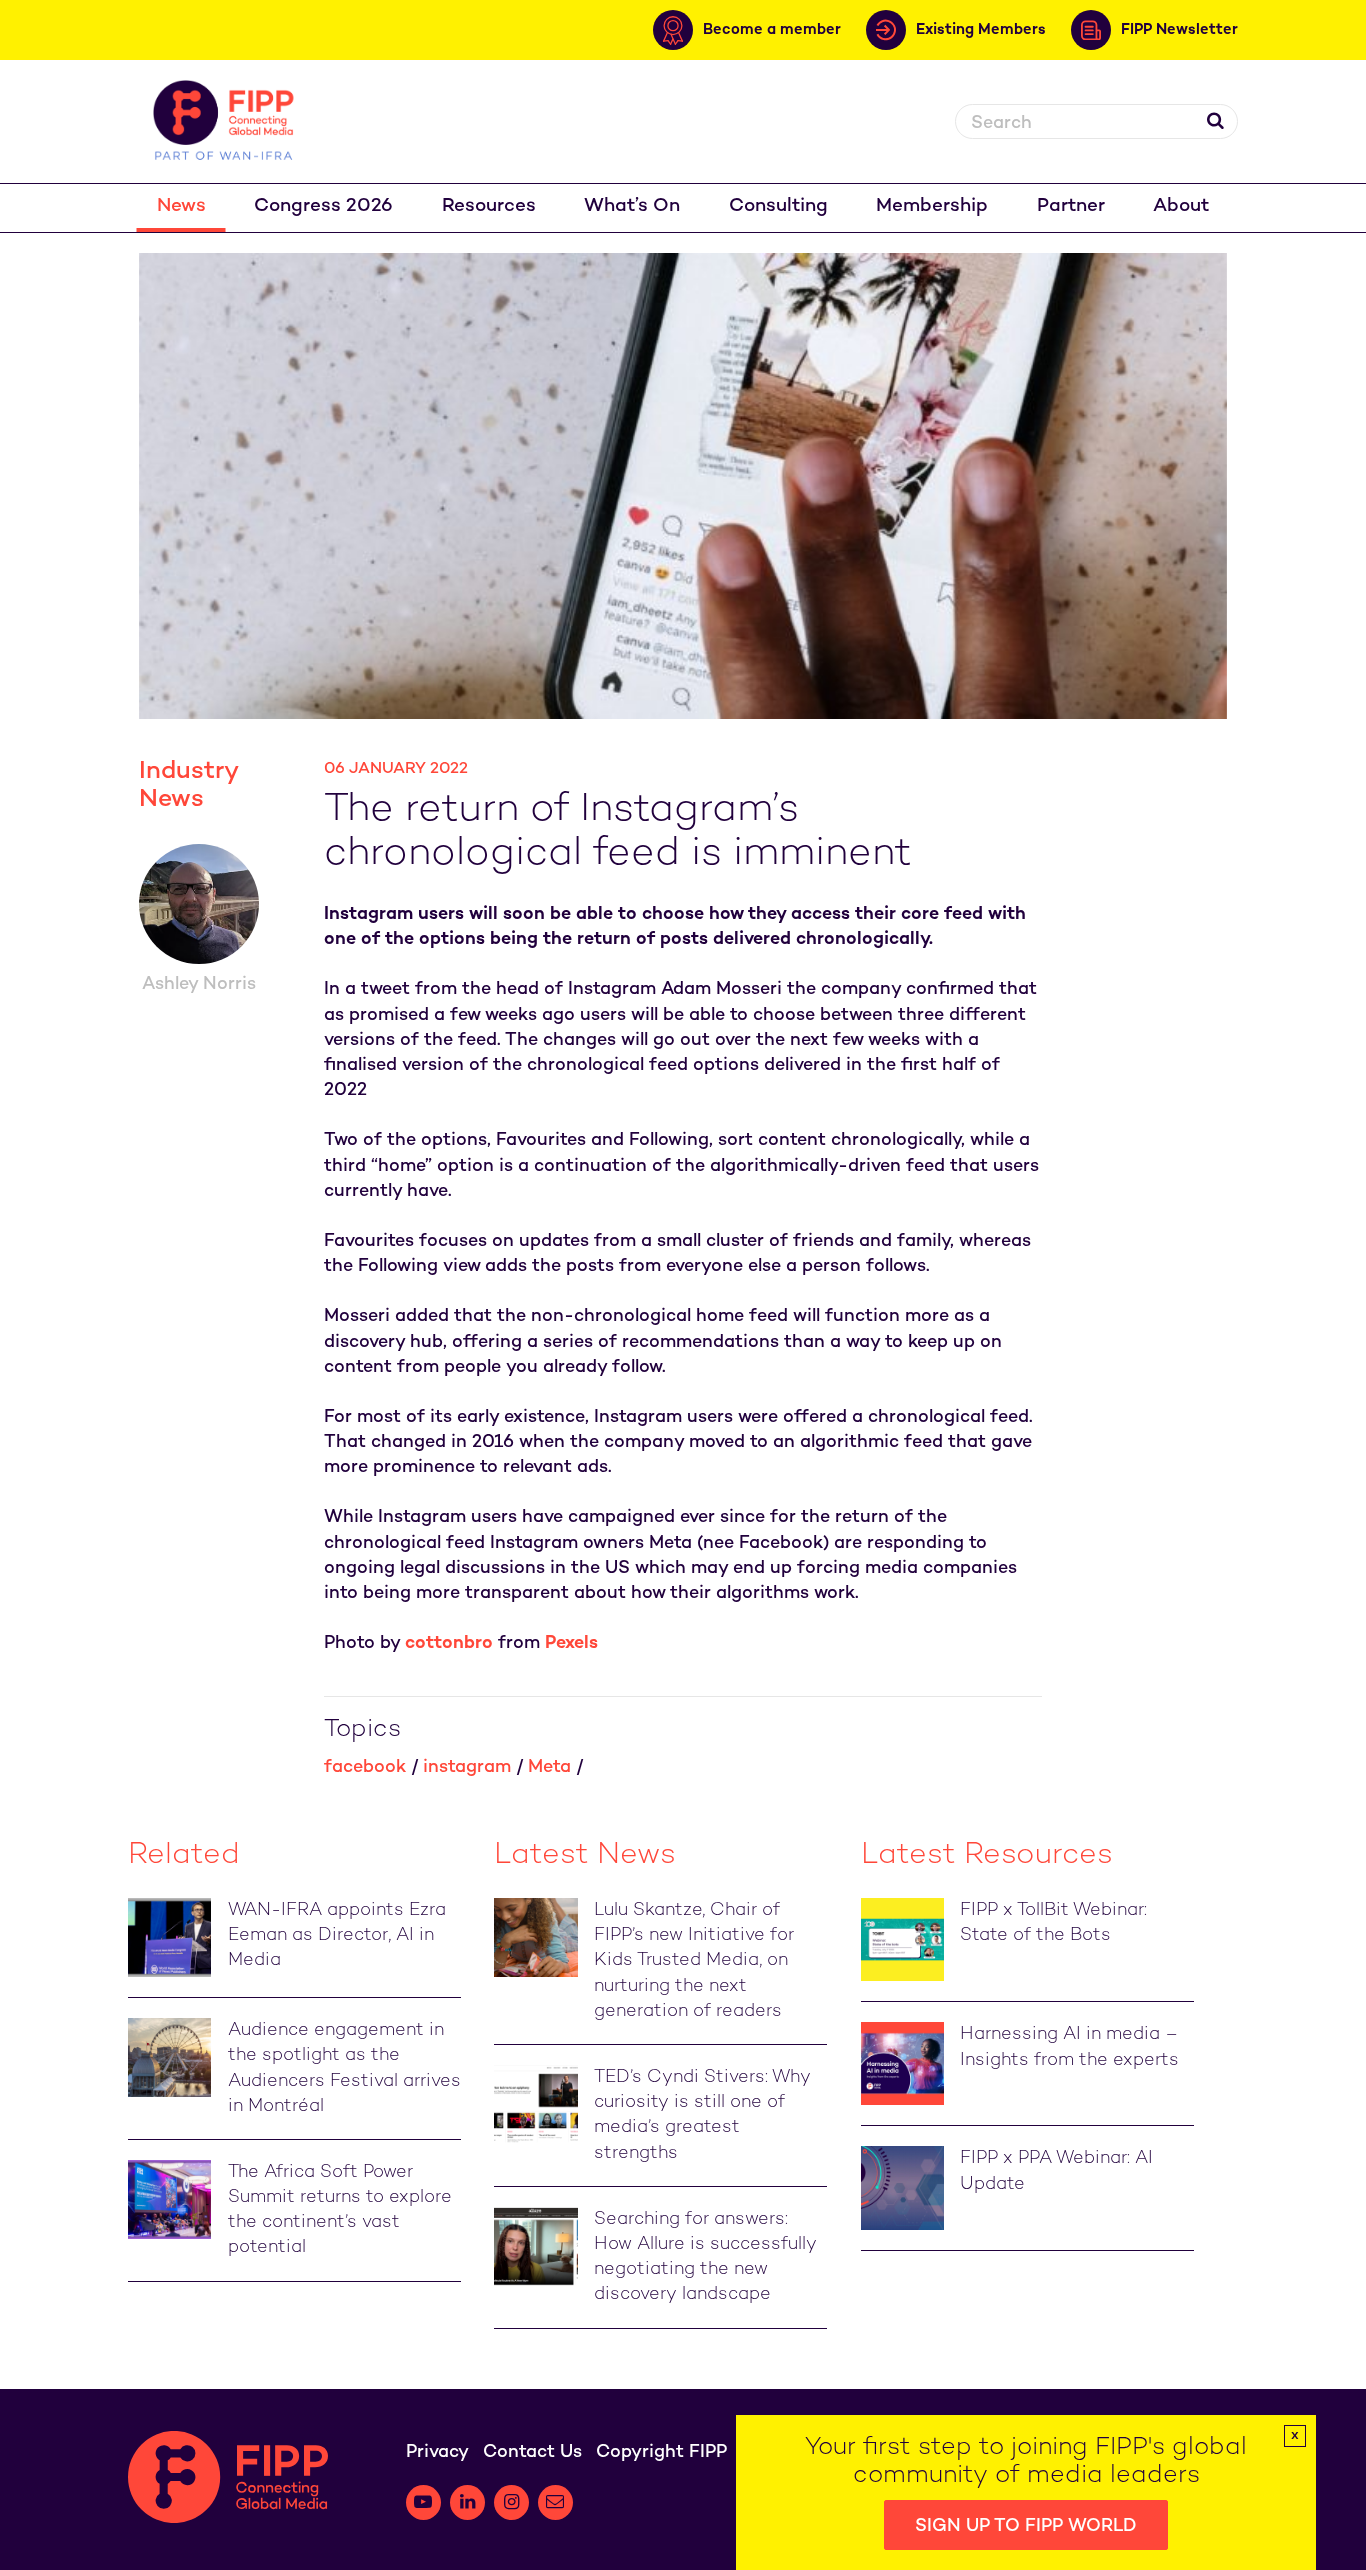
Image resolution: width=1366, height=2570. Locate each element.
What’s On (632, 206)
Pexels (571, 1643)
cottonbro (449, 1643)
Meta (549, 1767)
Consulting (778, 206)
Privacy (437, 2452)
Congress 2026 (323, 206)
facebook (365, 1767)
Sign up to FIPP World (1026, 2526)
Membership (932, 206)
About (1181, 206)
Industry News (188, 786)
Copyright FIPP (661, 2452)
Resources (489, 206)
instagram (467, 1767)
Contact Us (532, 2452)
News (181, 206)
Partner (1071, 206)
